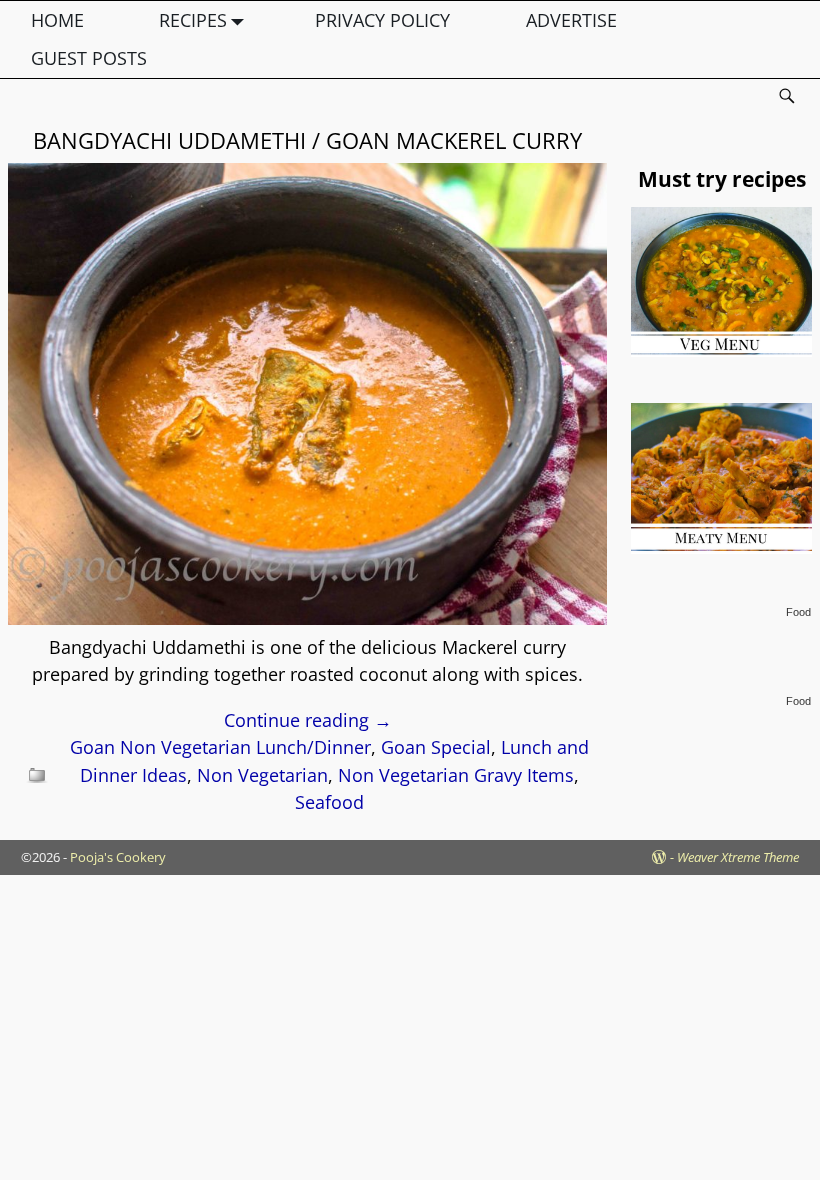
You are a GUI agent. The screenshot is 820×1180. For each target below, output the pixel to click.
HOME (57, 20)
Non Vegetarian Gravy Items (456, 775)
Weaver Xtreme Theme (738, 857)
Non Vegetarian (262, 775)
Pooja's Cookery (118, 857)
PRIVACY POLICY (382, 20)
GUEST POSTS (89, 58)
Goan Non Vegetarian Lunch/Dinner (220, 747)
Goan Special (436, 747)
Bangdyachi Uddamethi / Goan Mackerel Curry (307, 140)
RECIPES (193, 20)
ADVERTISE (571, 20)
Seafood (329, 802)
